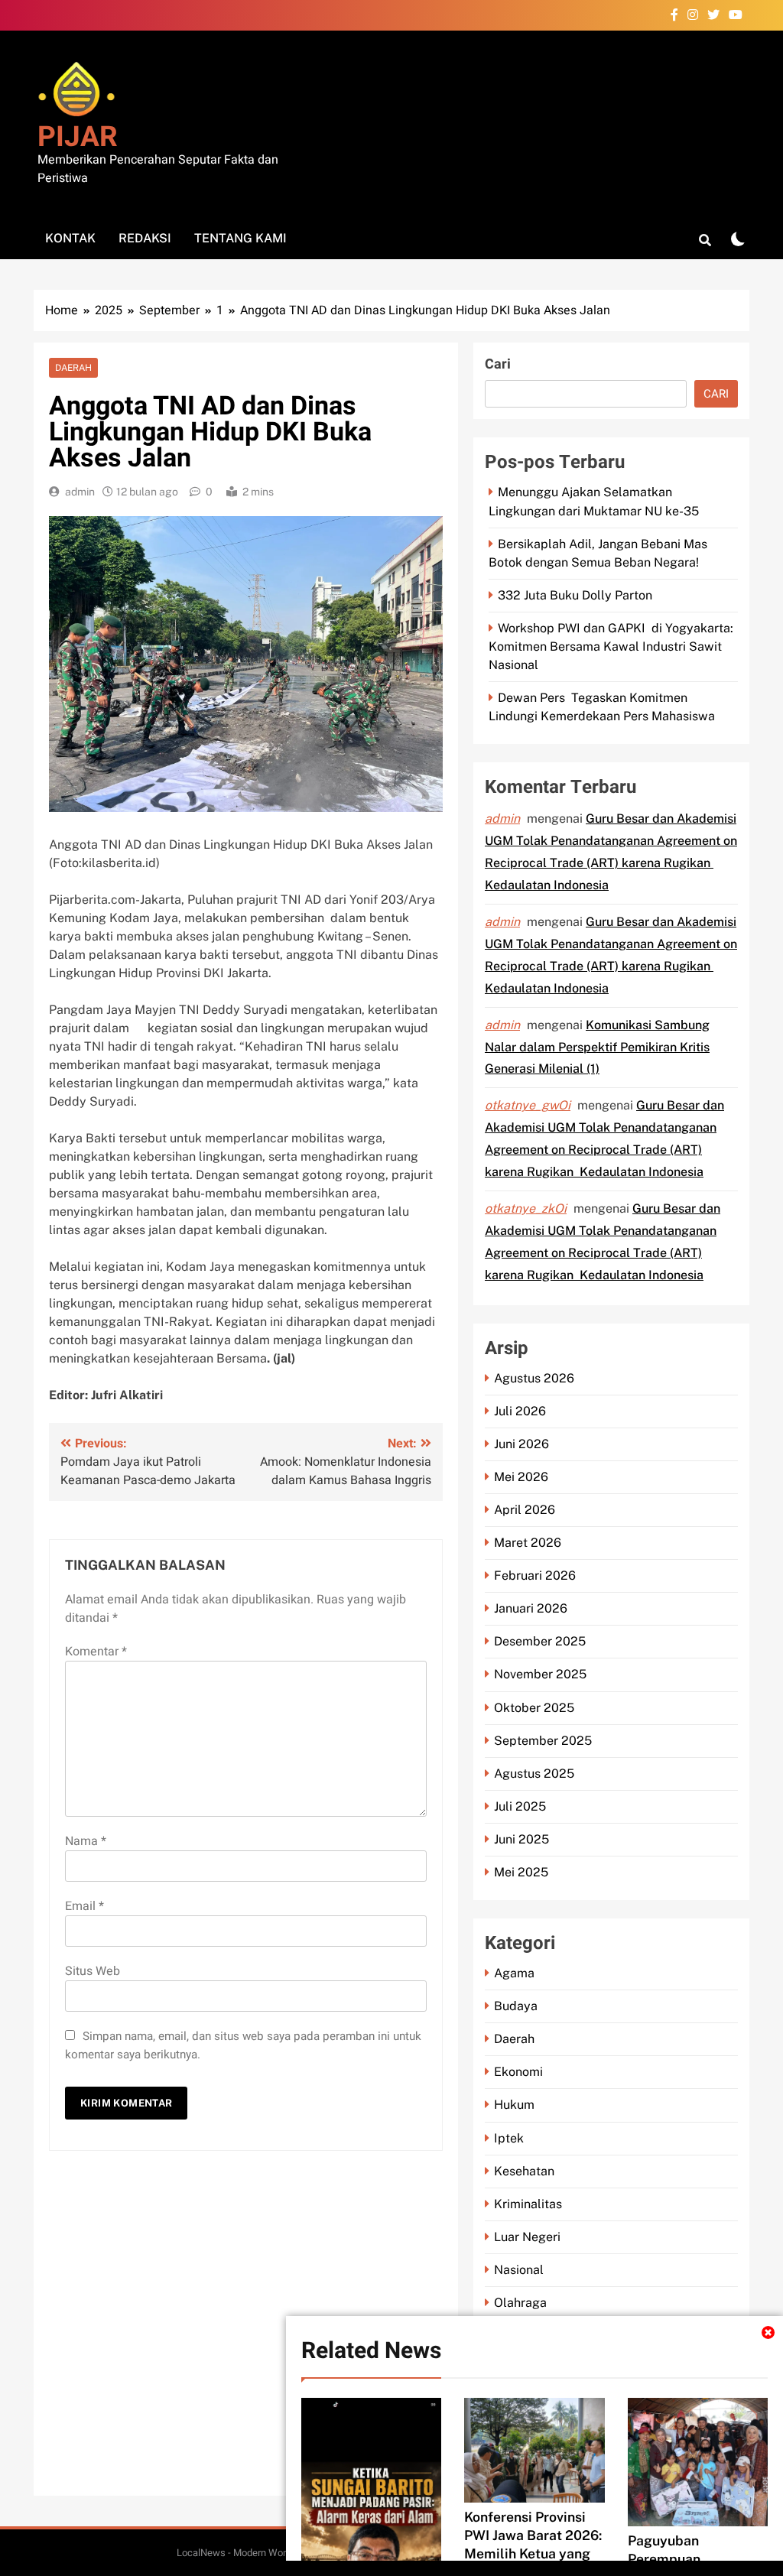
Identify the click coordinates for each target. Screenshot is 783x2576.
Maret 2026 (528, 1543)
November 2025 (540, 1674)
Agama (514, 1973)
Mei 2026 (521, 1477)
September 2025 (543, 1741)
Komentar (96, 1652)
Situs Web (93, 1971)
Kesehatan (524, 2171)
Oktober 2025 (534, 1708)
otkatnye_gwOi (528, 1105)
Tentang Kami (240, 238)
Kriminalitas (528, 2204)
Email (84, 1906)
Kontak (70, 238)
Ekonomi (518, 2072)
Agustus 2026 (534, 1378)
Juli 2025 (520, 1806)
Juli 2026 (520, 1411)
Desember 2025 (540, 1641)
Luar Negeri (527, 2237)
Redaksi (145, 238)
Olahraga (520, 2303)
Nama (86, 1841)
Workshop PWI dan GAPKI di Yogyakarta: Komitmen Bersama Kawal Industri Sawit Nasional (611, 646)
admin (80, 492)
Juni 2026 (521, 1444)
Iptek (509, 2138)
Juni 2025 (521, 1839)
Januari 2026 (531, 1608)
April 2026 (525, 1510)
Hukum (514, 2105)
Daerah (73, 368)
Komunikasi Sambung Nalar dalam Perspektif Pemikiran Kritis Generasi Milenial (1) (597, 1047)
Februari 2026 (535, 1575)
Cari (498, 364)
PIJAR (78, 137)
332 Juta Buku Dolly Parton (575, 595)
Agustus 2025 (534, 1774)
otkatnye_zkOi (526, 1208)
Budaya (516, 2006)
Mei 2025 (521, 1872)
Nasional (519, 2270)
